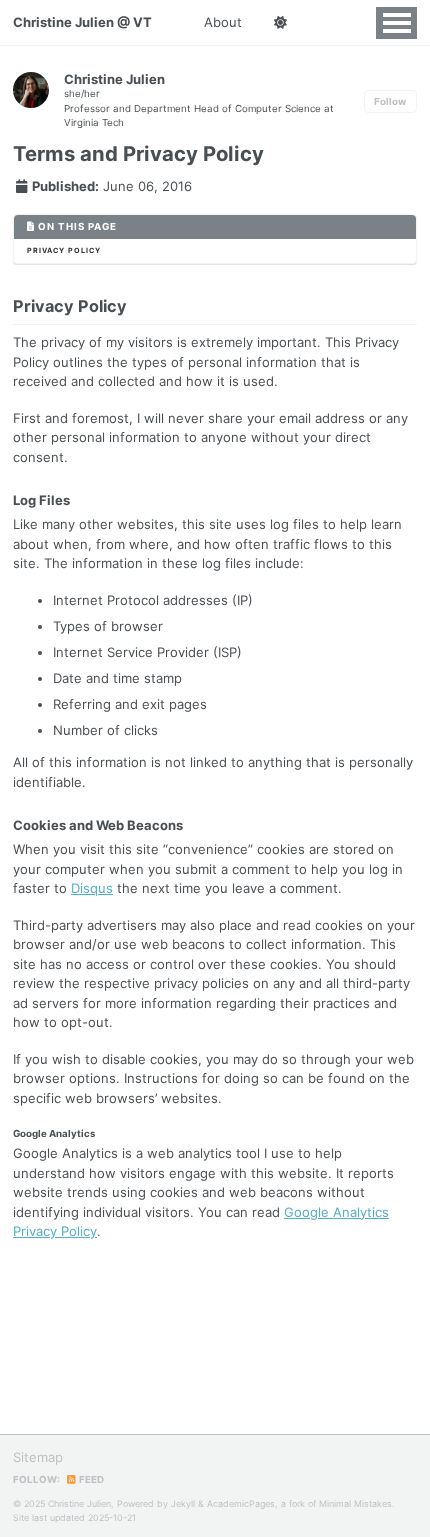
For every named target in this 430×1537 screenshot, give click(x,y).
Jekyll (183, 1503)
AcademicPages (241, 1503)
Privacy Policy (64, 250)
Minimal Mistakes (355, 1503)
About (223, 22)
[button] (280, 23)
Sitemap (38, 1457)
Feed (90, 1479)
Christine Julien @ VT (82, 22)
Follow (390, 101)
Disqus (92, 888)
